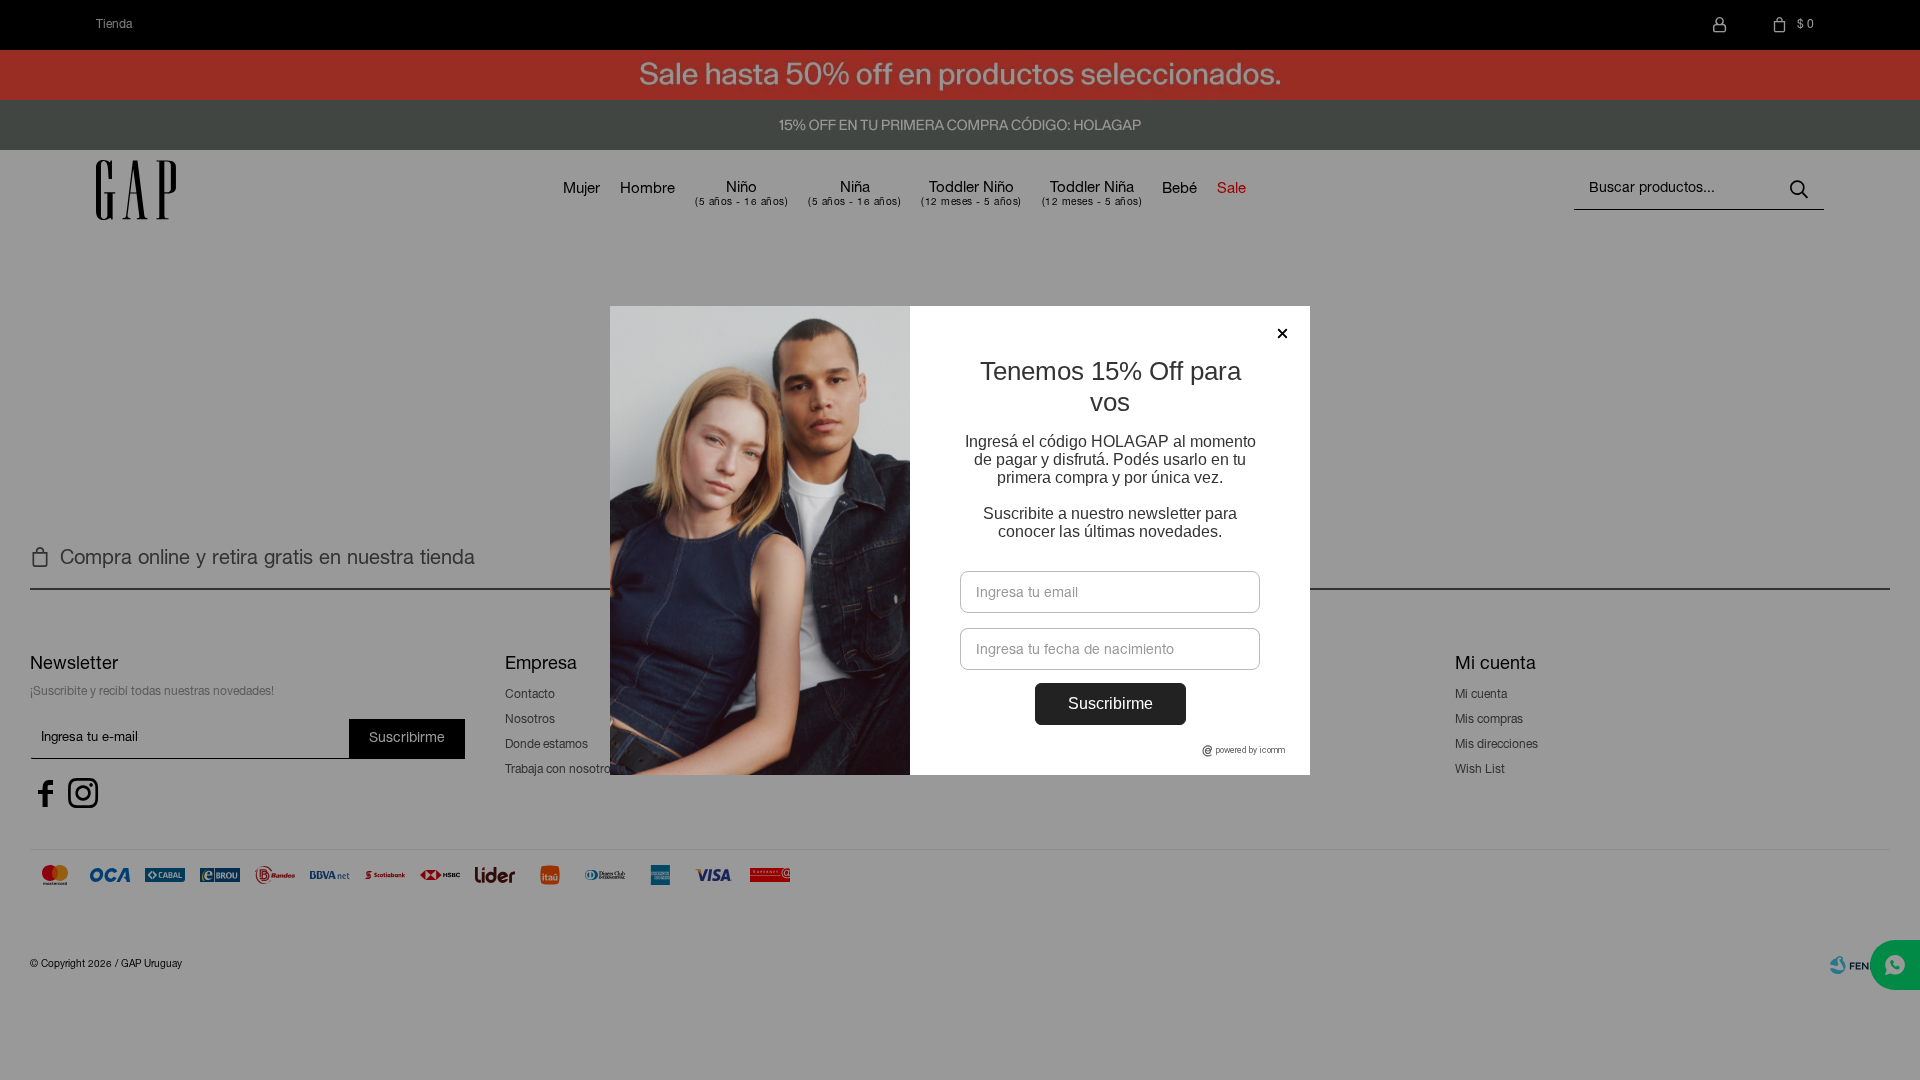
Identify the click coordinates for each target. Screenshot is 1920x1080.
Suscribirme (1110, 703)
